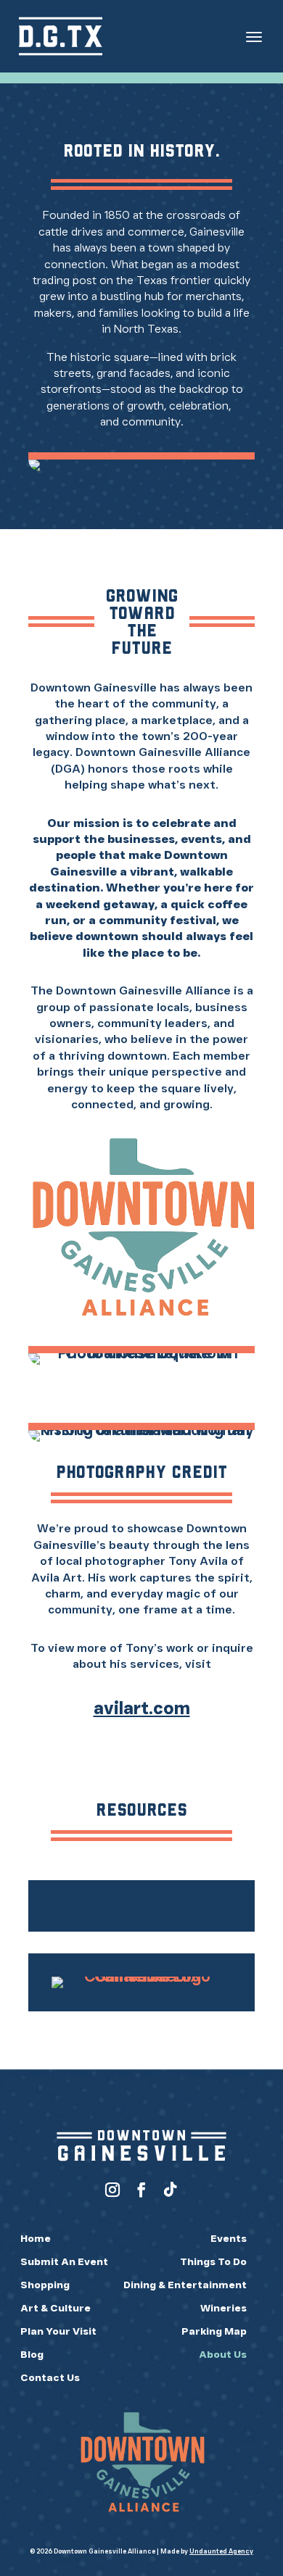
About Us (223, 2354)
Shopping (45, 2285)
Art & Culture (56, 2308)
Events (229, 2238)
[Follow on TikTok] (171, 2190)
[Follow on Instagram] (112, 2190)
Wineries (223, 2308)
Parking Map (214, 2331)
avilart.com (142, 1708)
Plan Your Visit (58, 2331)
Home (36, 2238)
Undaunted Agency (221, 2551)
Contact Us (50, 2377)
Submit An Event (64, 2261)
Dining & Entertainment (185, 2285)
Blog (32, 2354)
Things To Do (213, 2261)
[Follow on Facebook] (141, 2190)
